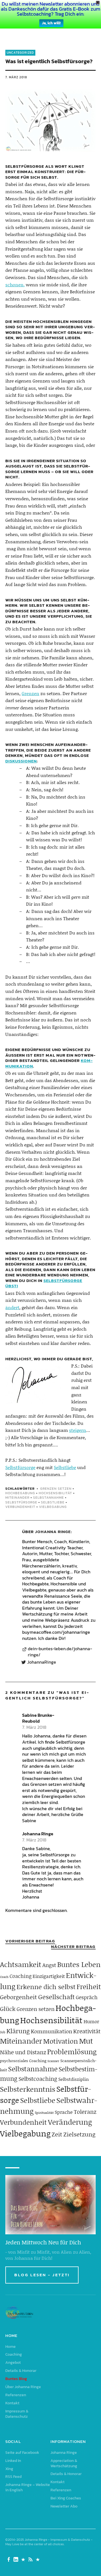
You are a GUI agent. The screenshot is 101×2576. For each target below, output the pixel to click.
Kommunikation (51, 2031)
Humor (91, 2021)
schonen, (15, 284)
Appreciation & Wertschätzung (64, 2463)
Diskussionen (21, 761)
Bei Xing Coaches (66, 2498)
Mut (86, 2041)
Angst (49, 1965)
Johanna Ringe (53, 1532)
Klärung (18, 2031)
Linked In (13, 2461)
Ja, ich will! (51, 23)
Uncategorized (20, 53)
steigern (78, 1430)
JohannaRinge (42, 1662)
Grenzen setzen (56, 1489)
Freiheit (89, 1986)
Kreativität (87, 2031)
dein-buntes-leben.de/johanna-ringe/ (60, 1652)
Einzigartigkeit (49, 1976)
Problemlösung (72, 2052)
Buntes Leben (79, 1964)
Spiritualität (44, 2113)
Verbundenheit (20, 1507)
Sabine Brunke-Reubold (38, 1718)
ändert (12, 1307)
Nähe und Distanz (23, 2052)
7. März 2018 (16, 77)
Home (11, 2347)
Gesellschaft (56, 1997)
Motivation (61, 2041)
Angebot (13, 2363)
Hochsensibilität (55, 1493)
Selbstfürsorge (20, 1467)
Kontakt (12, 2403)
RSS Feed (13, 2477)
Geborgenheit (19, 1997)
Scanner (53, 2061)
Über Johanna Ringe (23, 2387)
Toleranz (85, 2112)
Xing (9, 2469)
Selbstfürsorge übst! (44, 1283)
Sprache (64, 2112)
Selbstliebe (65, 1467)
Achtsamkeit (21, 1964)
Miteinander (17, 1498)
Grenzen (30, 693)
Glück (8, 2009)
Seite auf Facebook (22, 2453)
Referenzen (16, 2395)
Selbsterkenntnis (28, 2089)
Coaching (20, 1976)
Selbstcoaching (38, 2079)
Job (3, 2032)
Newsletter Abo (64, 2506)
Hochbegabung (20, 1493)
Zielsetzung (79, 2134)
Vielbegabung (53, 1507)
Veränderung (70, 2122)
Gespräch (87, 1997)
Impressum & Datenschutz (17, 2414)
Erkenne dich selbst (46, 1987)
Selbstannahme (49, 1498)
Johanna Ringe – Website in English (28, 2487)
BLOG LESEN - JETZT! (42, 2275)
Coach (4, 1977)
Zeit (57, 2134)
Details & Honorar (21, 2371)
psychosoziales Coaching (23, 2061)
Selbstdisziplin (74, 2079)
